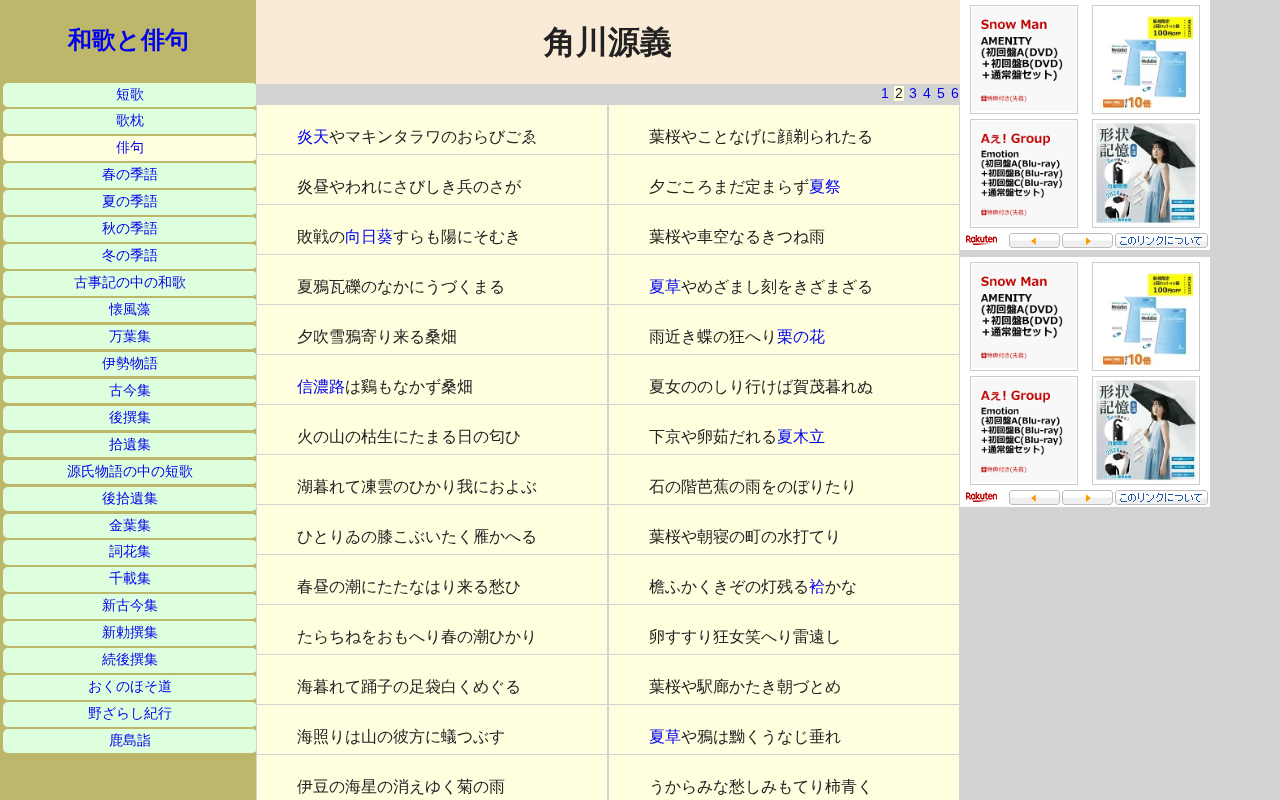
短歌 (130, 94)
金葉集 (130, 525)
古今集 (130, 390)
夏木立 (801, 436)
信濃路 (321, 386)
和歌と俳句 (128, 40)
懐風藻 (130, 309)
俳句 (130, 147)
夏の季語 (130, 201)
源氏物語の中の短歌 (130, 471)
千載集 (130, 578)
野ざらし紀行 (130, 713)
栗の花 (801, 336)
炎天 (313, 136)
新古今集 (130, 605)
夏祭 (825, 186)
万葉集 (130, 336)
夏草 (665, 286)
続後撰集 (130, 659)
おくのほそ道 (130, 686)
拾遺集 (130, 444)
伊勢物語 (130, 363)
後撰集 (130, 417)
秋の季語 (130, 228)
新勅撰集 (130, 632)
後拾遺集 (130, 498)
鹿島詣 (130, 740)
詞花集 (130, 551)
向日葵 (369, 236)
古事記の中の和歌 (130, 282)
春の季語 (130, 174)
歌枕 (130, 120)
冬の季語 (130, 255)
